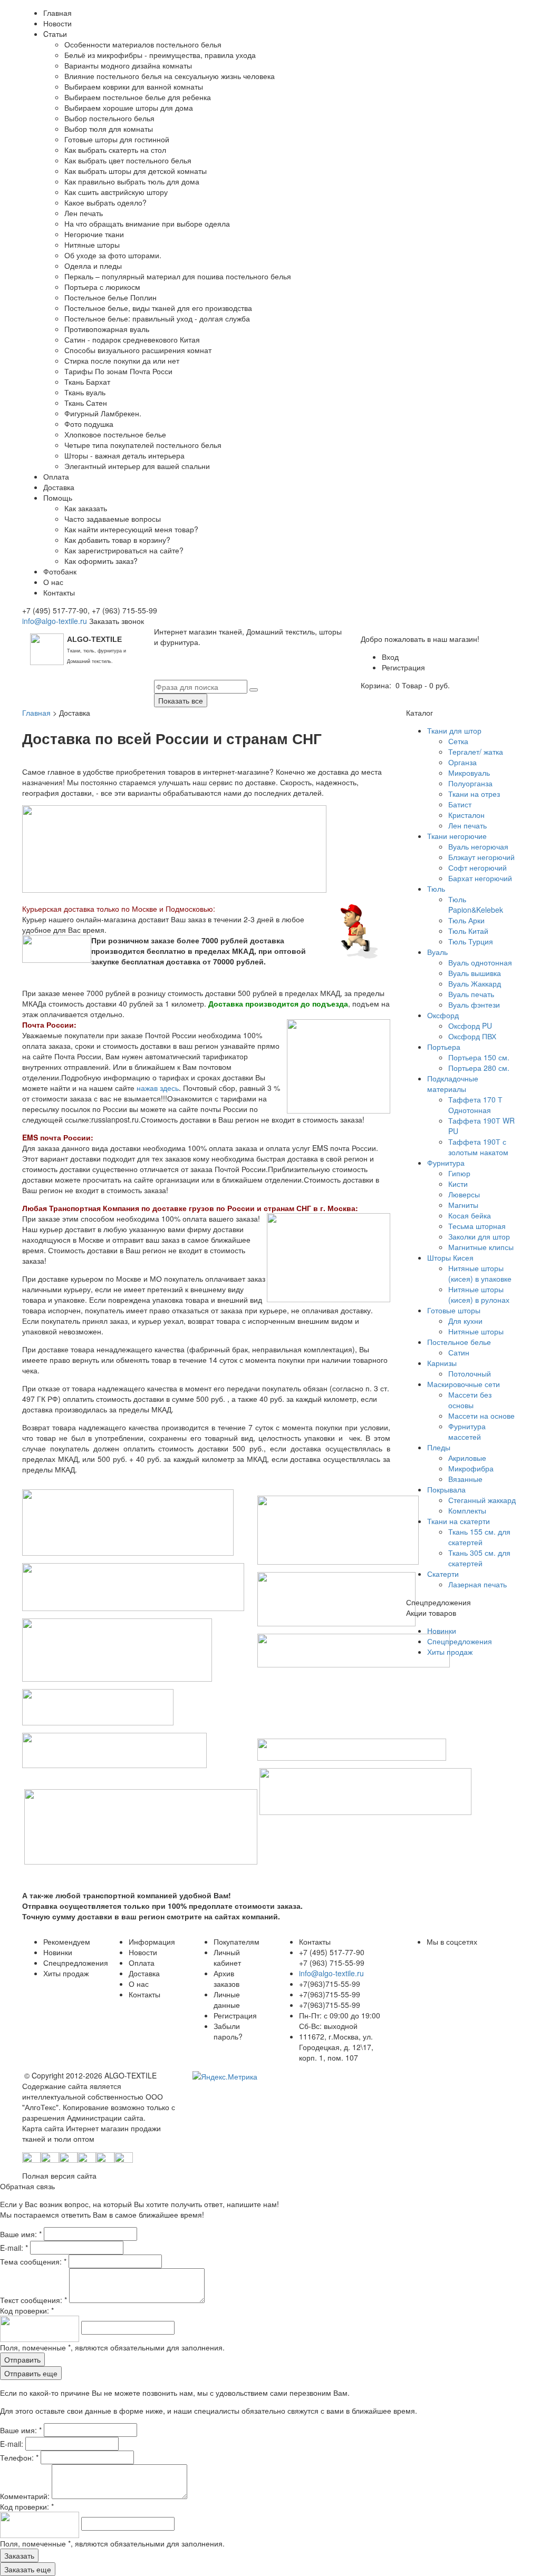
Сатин (459, 1352)
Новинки (442, 1631)
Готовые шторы (454, 1310)
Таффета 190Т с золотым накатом (478, 1147)
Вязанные (465, 1479)
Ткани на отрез (474, 794)
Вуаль (437, 952)
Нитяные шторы (476, 1331)
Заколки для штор (479, 1236)
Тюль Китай (468, 931)
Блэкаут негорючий (481, 857)
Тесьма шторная (477, 1226)
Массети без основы (470, 1400)
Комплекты (467, 1510)
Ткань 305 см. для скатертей (479, 1558)
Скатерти (443, 1574)
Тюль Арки (466, 920)
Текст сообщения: (33, 2300)
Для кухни (465, 1321)
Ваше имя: (21, 2234)
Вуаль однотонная (480, 962)
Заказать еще (28, 2569)
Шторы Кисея (450, 1257)
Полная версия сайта (59, 2175)
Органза (462, 762)
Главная (36, 713)
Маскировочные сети (464, 1384)
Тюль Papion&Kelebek (476, 904)
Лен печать (467, 825)
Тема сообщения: (33, 2261)
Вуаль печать (471, 994)
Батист (460, 804)
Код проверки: (27, 2310)
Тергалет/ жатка (476, 752)
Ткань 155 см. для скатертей (479, 1537)
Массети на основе (481, 1416)
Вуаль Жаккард (475, 983)
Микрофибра (471, 1468)
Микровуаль (469, 773)
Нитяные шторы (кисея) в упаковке (480, 1273)
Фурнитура (446, 1163)
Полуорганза (470, 783)
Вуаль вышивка (475, 973)
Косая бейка (470, 1215)
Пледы (439, 1447)
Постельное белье (459, 1342)
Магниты (463, 1205)
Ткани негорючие (457, 836)
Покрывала (446, 1489)
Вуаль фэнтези (474, 1004)
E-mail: (14, 2248)
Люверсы (464, 1194)
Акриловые (467, 1458)
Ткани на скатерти (459, 1521)
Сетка (458, 741)
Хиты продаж (450, 1652)
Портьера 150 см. (479, 1057)
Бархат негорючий (480, 878)
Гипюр (459, 1173)
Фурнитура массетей (467, 1431)
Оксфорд (443, 1015)
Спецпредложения (460, 1641)
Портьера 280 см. (479, 1068)
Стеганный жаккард (482, 1500)
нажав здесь (158, 1088)
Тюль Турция (471, 941)
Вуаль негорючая (478, 846)
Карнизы (442, 1363)
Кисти (458, 1184)
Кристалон (466, 815)
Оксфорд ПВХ (472, 1036)
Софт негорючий (478, 867)
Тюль (436, 889)
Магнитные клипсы (481, 1247)
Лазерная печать (478, 1584)
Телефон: (19, 2457)
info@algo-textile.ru (55, 621)
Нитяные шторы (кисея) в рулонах (479, 1294)
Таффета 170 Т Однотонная (475, 1105)
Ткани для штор (454, 730)
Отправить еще (31, 2373)
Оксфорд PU (470, 1026)
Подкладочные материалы (453, 1084)
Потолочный (470, 1373)
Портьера (444, 1047)
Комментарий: (26, 2496)
